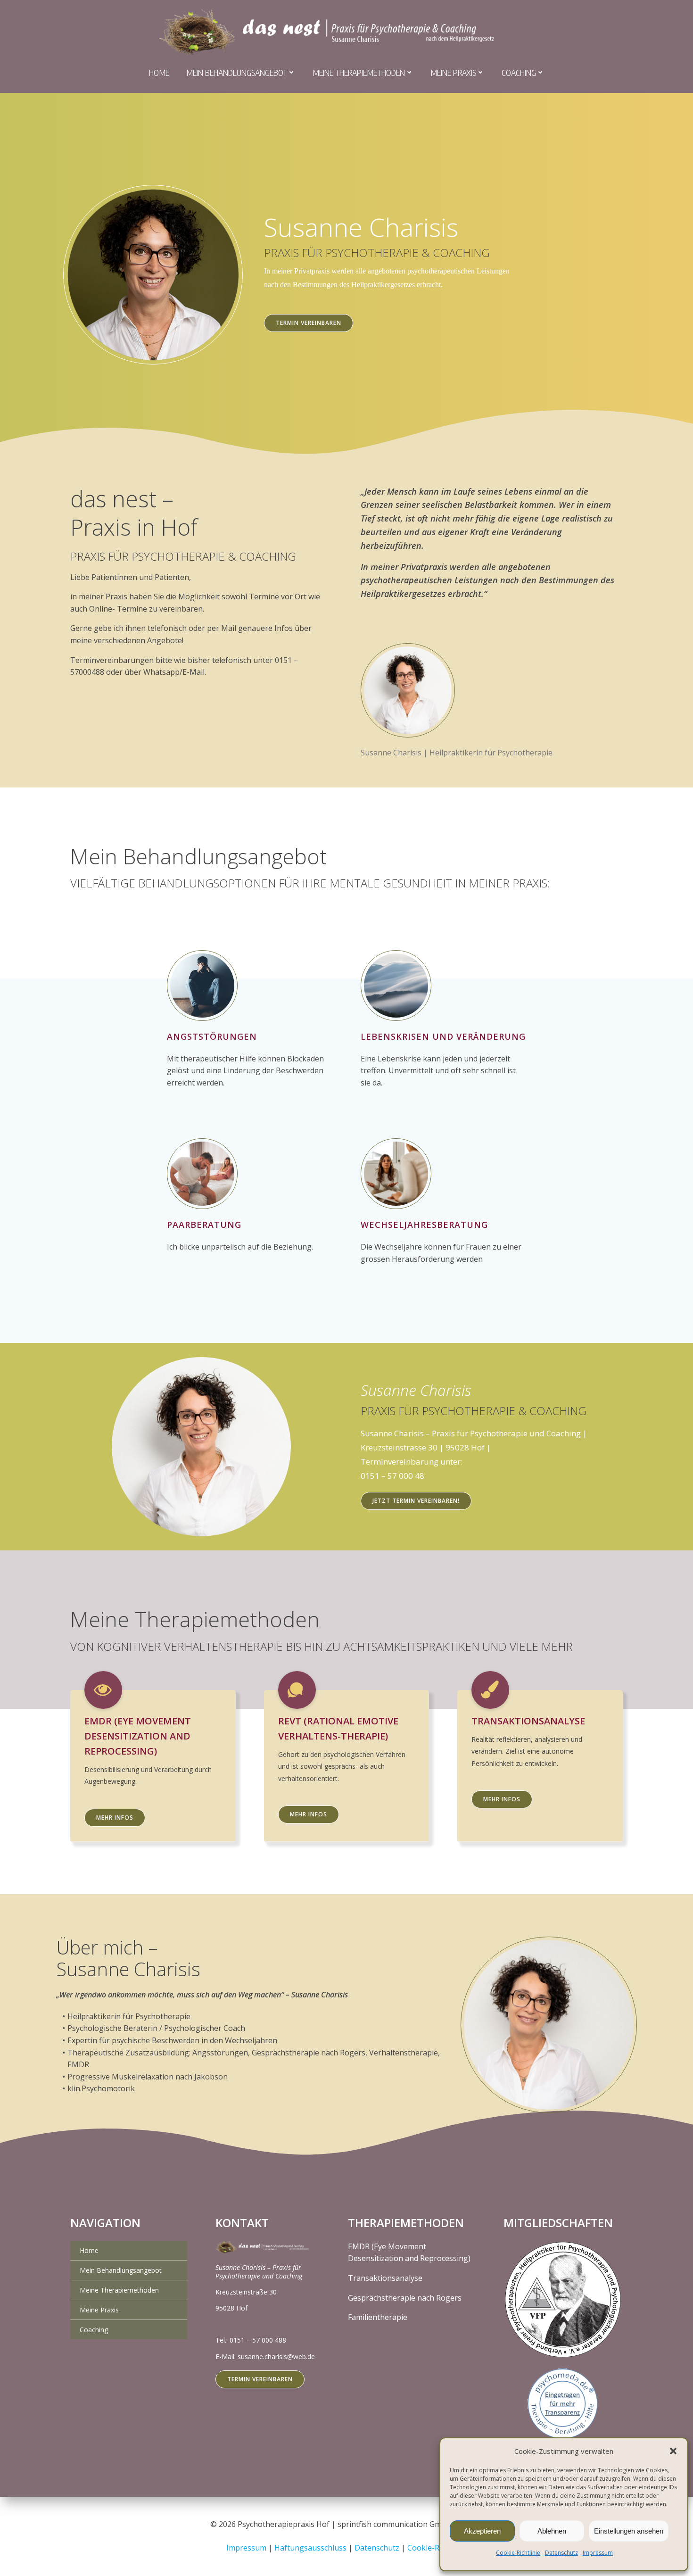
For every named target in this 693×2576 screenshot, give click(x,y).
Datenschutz (561, 2553)
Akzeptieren (482, 2531)
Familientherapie (378, 2317)
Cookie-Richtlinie (518, 2553)
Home (159, 72)
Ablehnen (552, 2531)
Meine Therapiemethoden (359, 72)
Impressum (598, 2553)
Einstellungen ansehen (629, 2531)
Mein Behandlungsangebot (237, 72)
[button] (673, 2451)
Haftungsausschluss (311, 2548)
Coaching (519, 72)
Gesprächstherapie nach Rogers (405, 2298)
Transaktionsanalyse (385, 2278)
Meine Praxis (453, 72)
